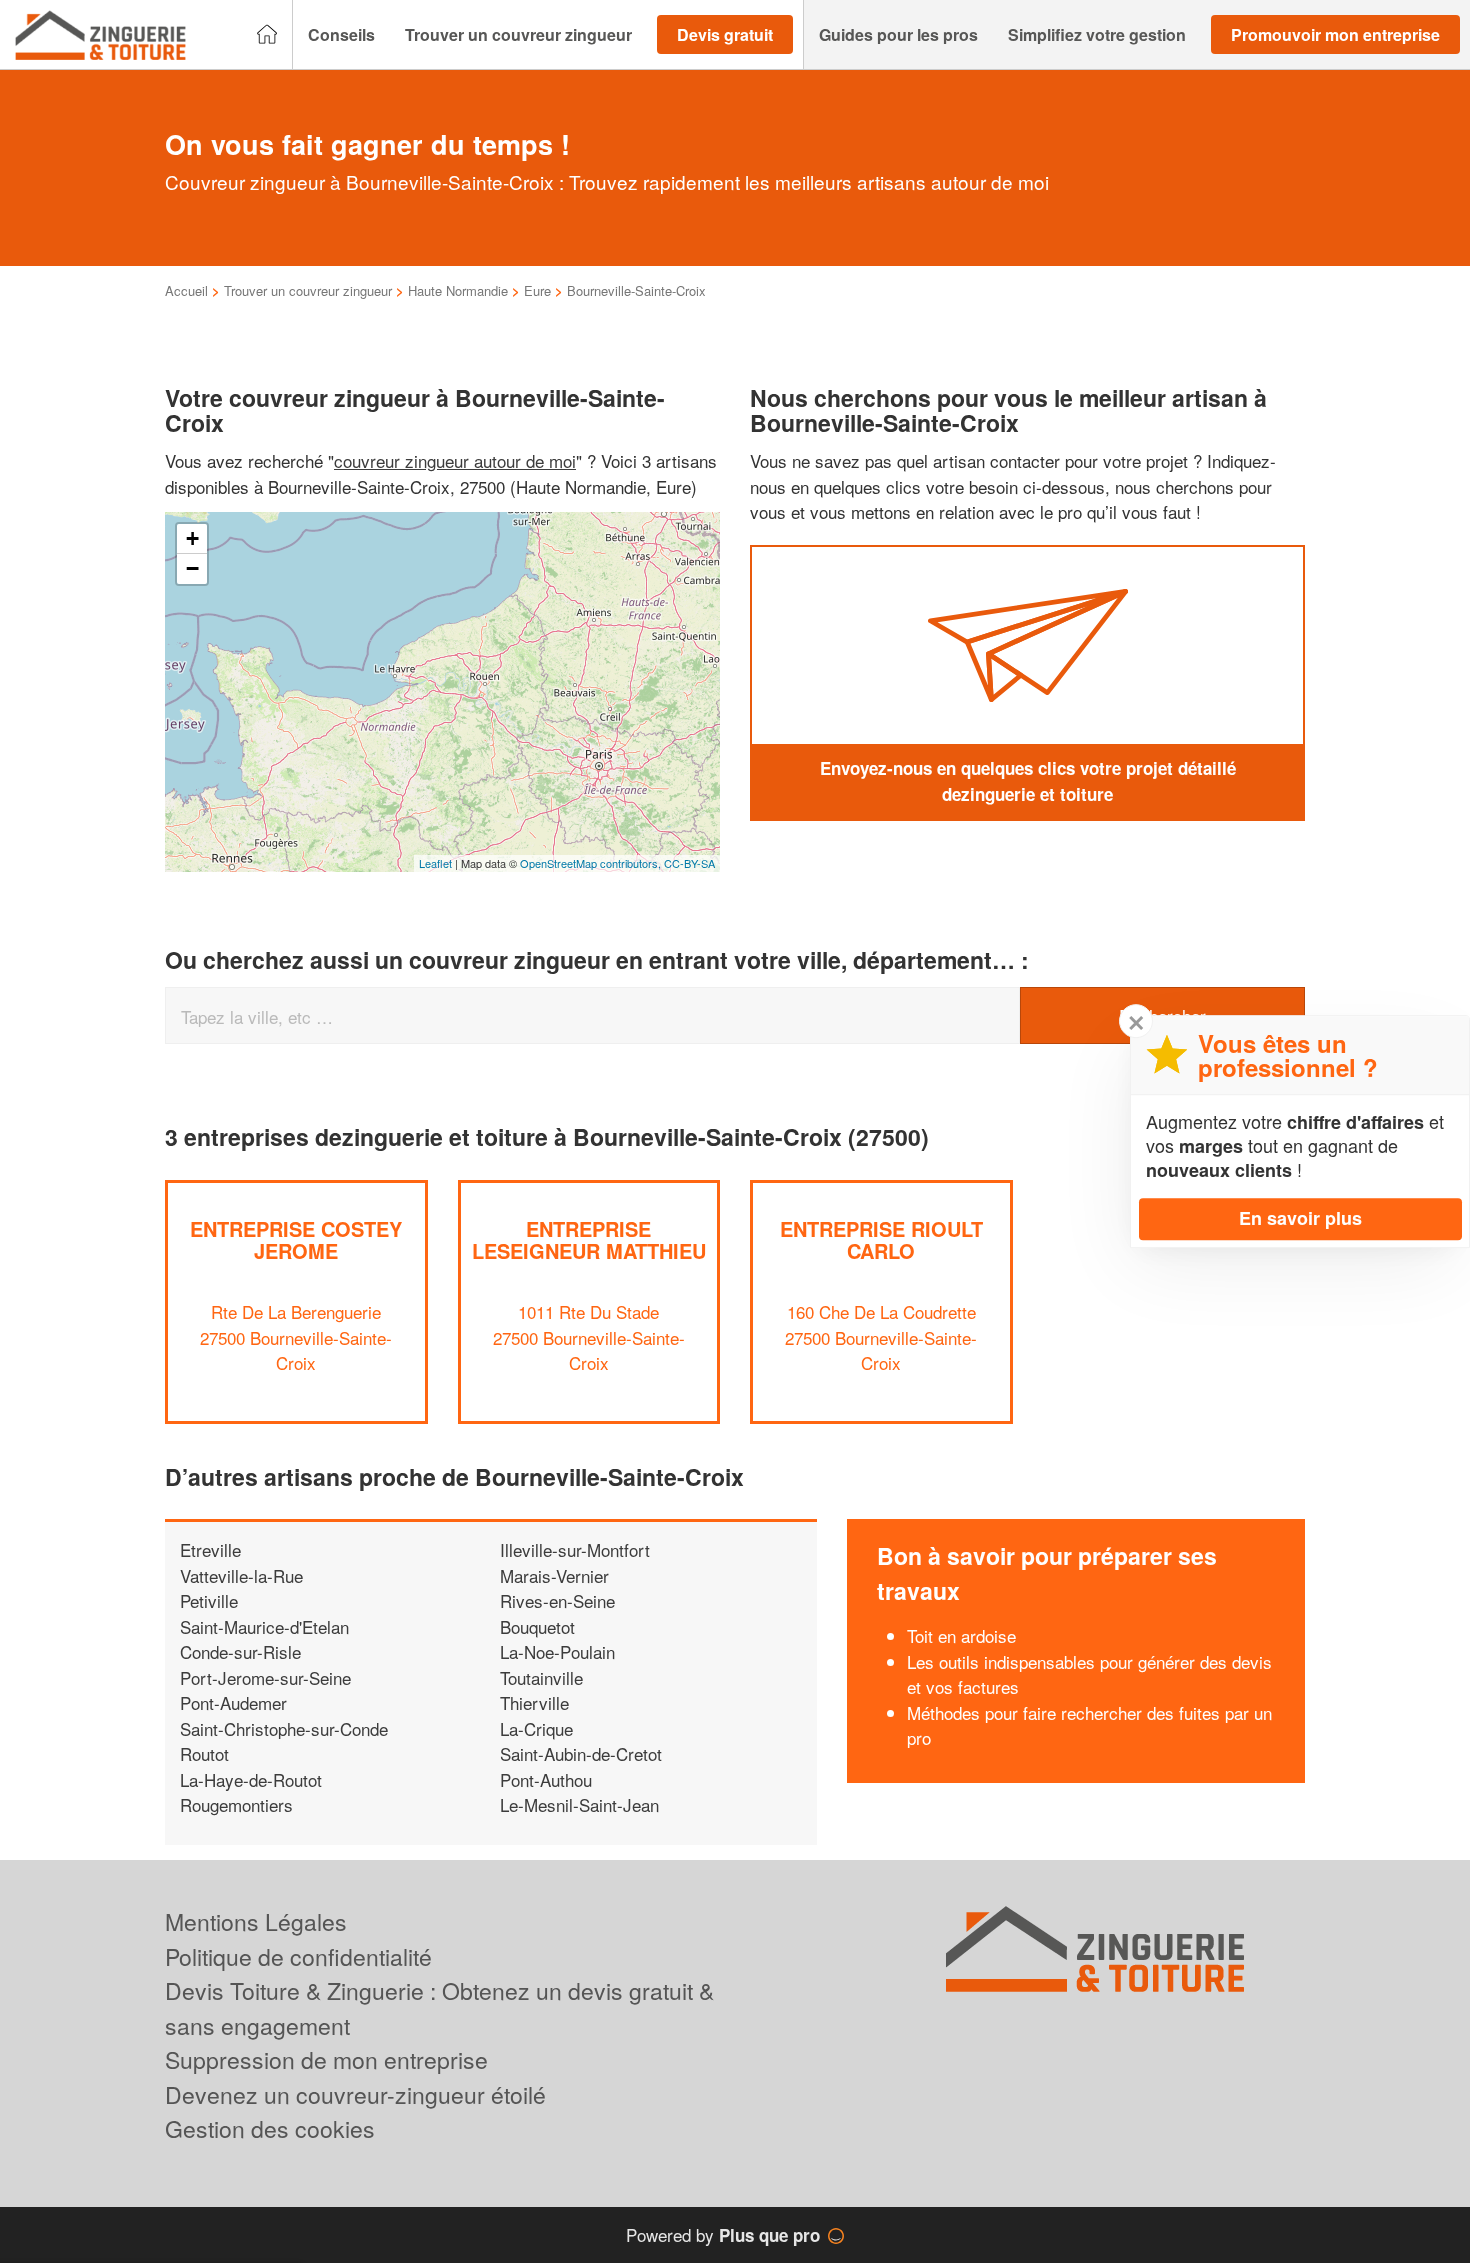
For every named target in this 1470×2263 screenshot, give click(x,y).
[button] (341, 35)
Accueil (186, 290)
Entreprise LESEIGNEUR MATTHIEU (589, 1239)
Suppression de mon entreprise (326, 2059)
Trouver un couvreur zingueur (308, 290)
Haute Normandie (458, 290)
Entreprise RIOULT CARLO (881, 1239)
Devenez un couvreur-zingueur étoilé (355, 2094)
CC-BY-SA (689, 863)
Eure (537, 290)
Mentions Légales (256, 1921)
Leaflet (435, 863)
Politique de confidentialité (298, 1956)
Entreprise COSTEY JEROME (296, 1239)
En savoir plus (1300, 1218)
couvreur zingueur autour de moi (455, 460)
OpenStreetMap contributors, (592, 863)
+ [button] (192, 538)
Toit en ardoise (961, 1635)
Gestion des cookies (270, 2128)
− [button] (192, 568)
